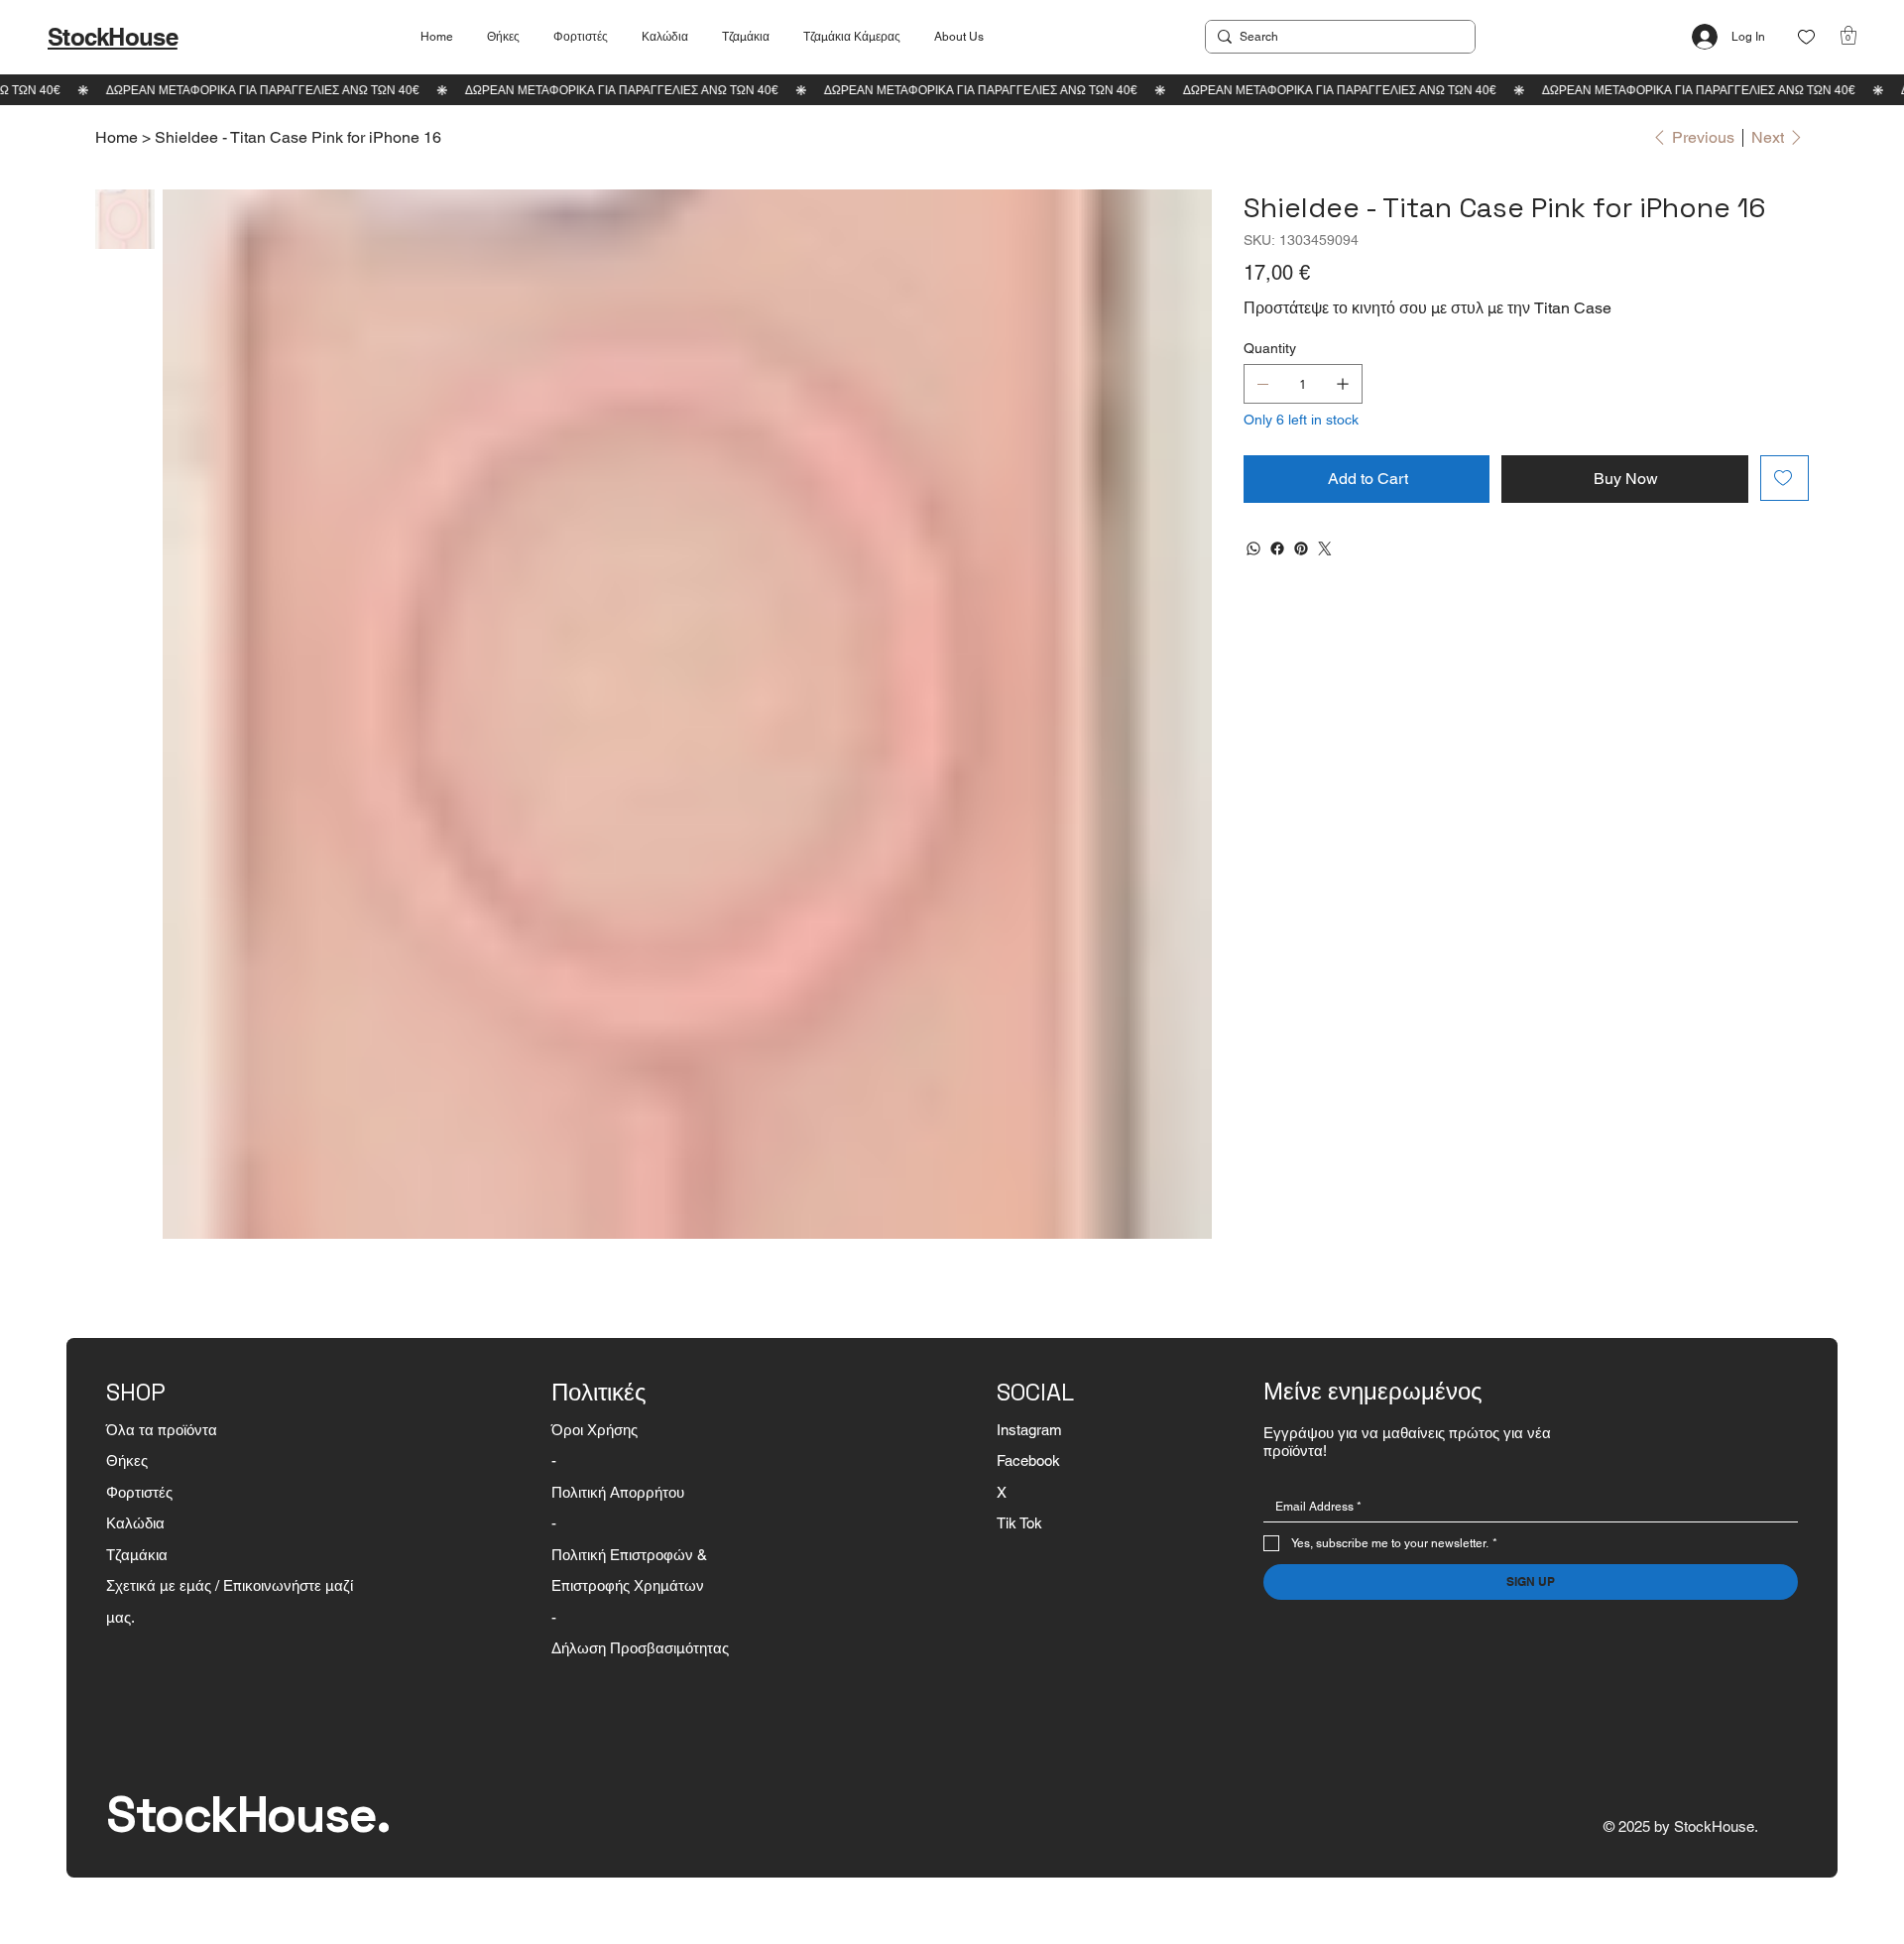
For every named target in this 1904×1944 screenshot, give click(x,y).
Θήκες (127, 1460)
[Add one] (1343, 384)
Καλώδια (135, 1523)
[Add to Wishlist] (1785, 478)
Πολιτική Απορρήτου (618, 1492)
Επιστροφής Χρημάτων (628, 1585)
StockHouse (113, 37)
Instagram (1029, 1430)
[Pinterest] (1301, 548)
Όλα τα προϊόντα (162, 1430)
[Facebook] (1277, 548)
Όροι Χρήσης (595, 1430)
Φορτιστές (139, 1492)
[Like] (1806, 37)
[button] (1848, 35)
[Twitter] (1325, 548)
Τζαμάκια (137, 1555)
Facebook (1028, 1460)
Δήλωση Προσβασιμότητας (640, 1648)
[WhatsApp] (1253, 548)
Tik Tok (1019, 1523)
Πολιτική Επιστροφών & (631, 1555)
